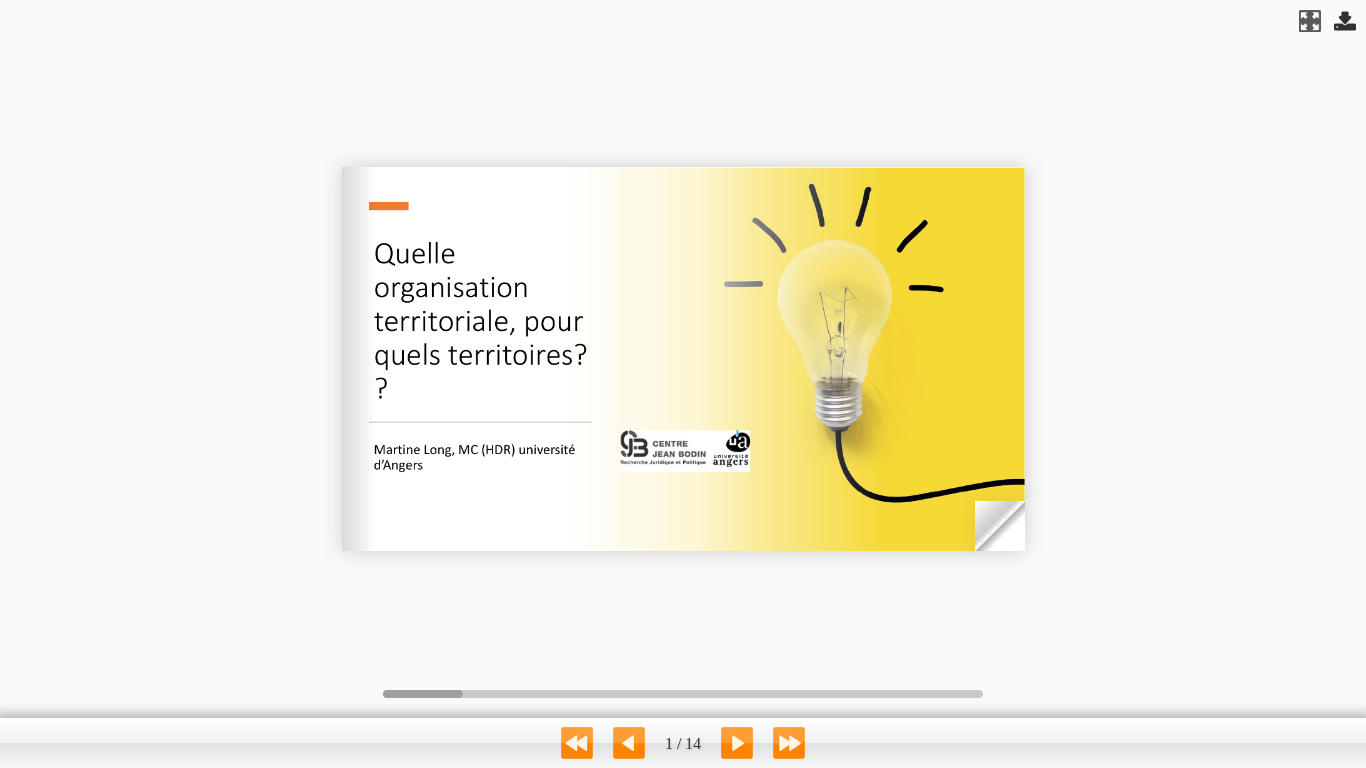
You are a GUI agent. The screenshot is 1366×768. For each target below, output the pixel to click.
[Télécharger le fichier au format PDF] (1345, 21)
